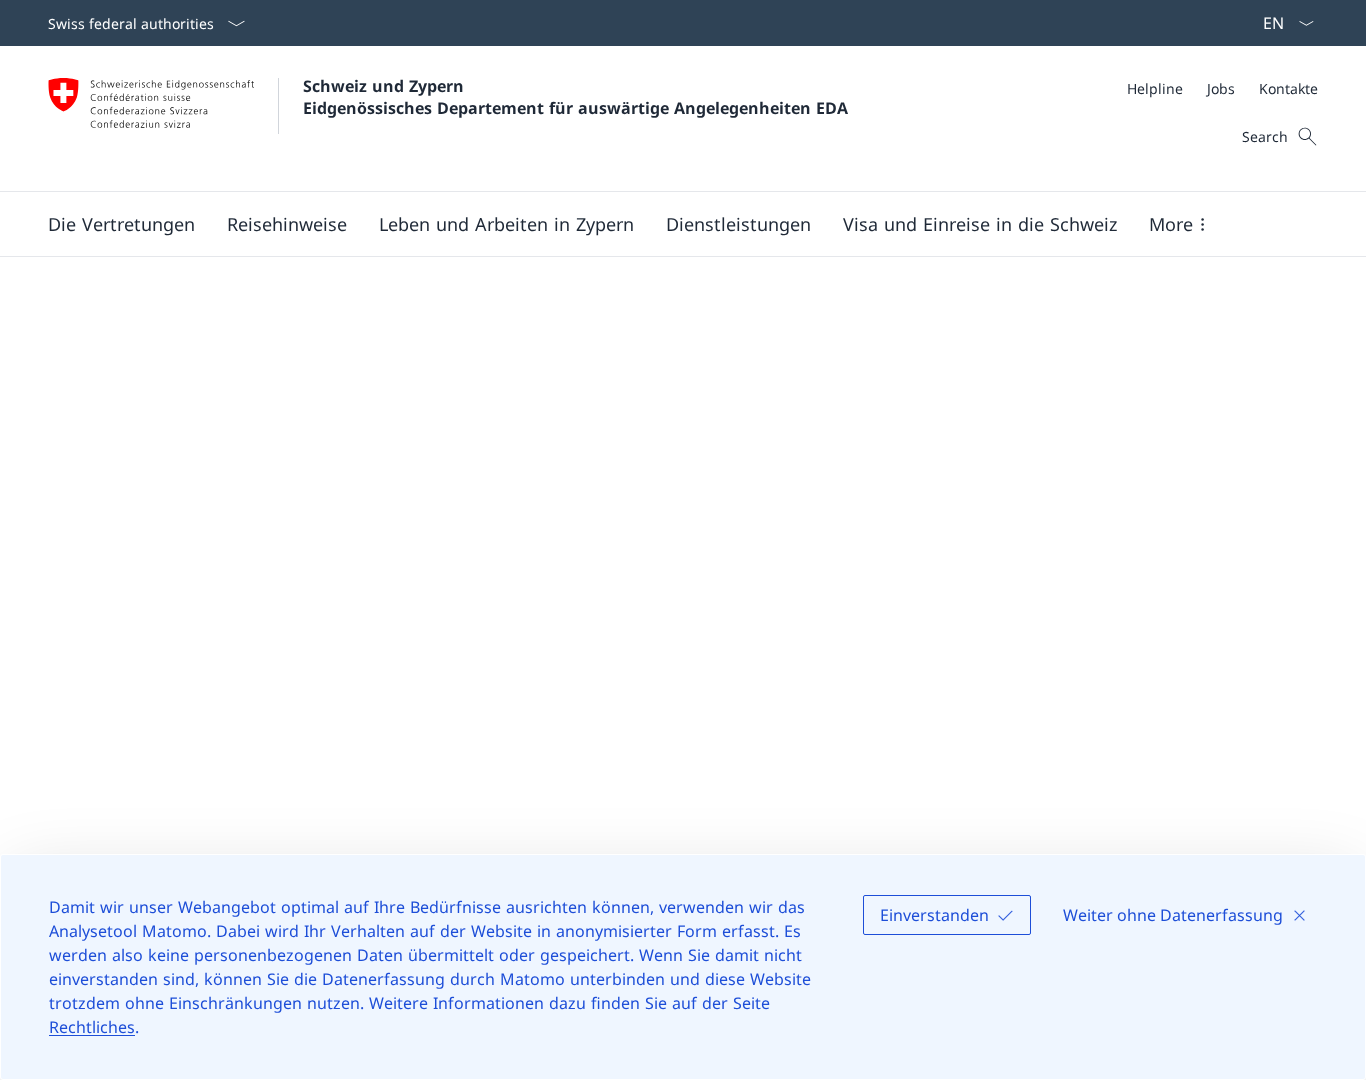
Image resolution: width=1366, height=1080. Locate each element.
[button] (121, 224)
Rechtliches (92, 1027)
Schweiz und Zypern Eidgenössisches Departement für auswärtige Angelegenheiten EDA (575, 97)
